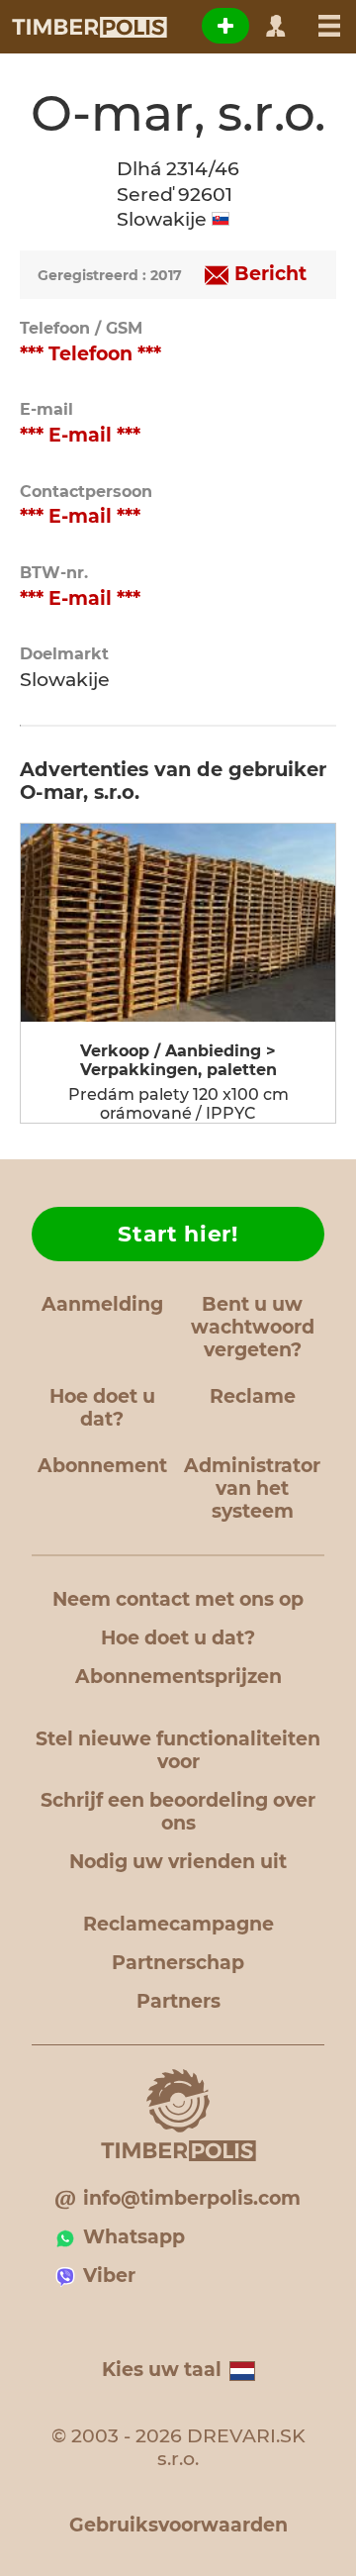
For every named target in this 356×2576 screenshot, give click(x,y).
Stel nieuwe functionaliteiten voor (178, 1750)
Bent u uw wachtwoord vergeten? (253, 1327)
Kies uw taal (162, 2370)
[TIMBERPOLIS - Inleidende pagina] (89, 27)
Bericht (270, 274)
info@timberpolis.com (192, 2198)
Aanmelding (102, 1304)
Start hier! (178, 1234)
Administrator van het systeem (252, 1488)
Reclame (253, 1396)
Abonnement (102, 1466)
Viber (109, 2276)
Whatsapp (134, 2237)
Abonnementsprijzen (178, 1677)
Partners (178, 2001)
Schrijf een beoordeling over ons (178, 1812)
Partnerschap (178, 1963)
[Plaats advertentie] (225, 26)
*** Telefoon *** (90, 354)
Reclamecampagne (178, 1924)
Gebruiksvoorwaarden (178, 2525)
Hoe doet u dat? (102, 1408)
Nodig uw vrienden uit (178, 1862)
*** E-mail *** (80, 435)
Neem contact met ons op (178, 1599)
